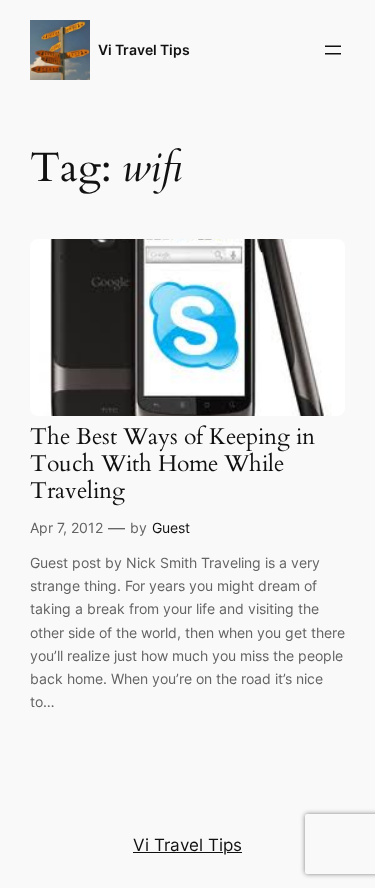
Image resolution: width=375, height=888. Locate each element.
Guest (171, 527)
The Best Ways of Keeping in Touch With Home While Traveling (172, 465)
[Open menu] (333, 50)
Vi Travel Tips (144, 49)
